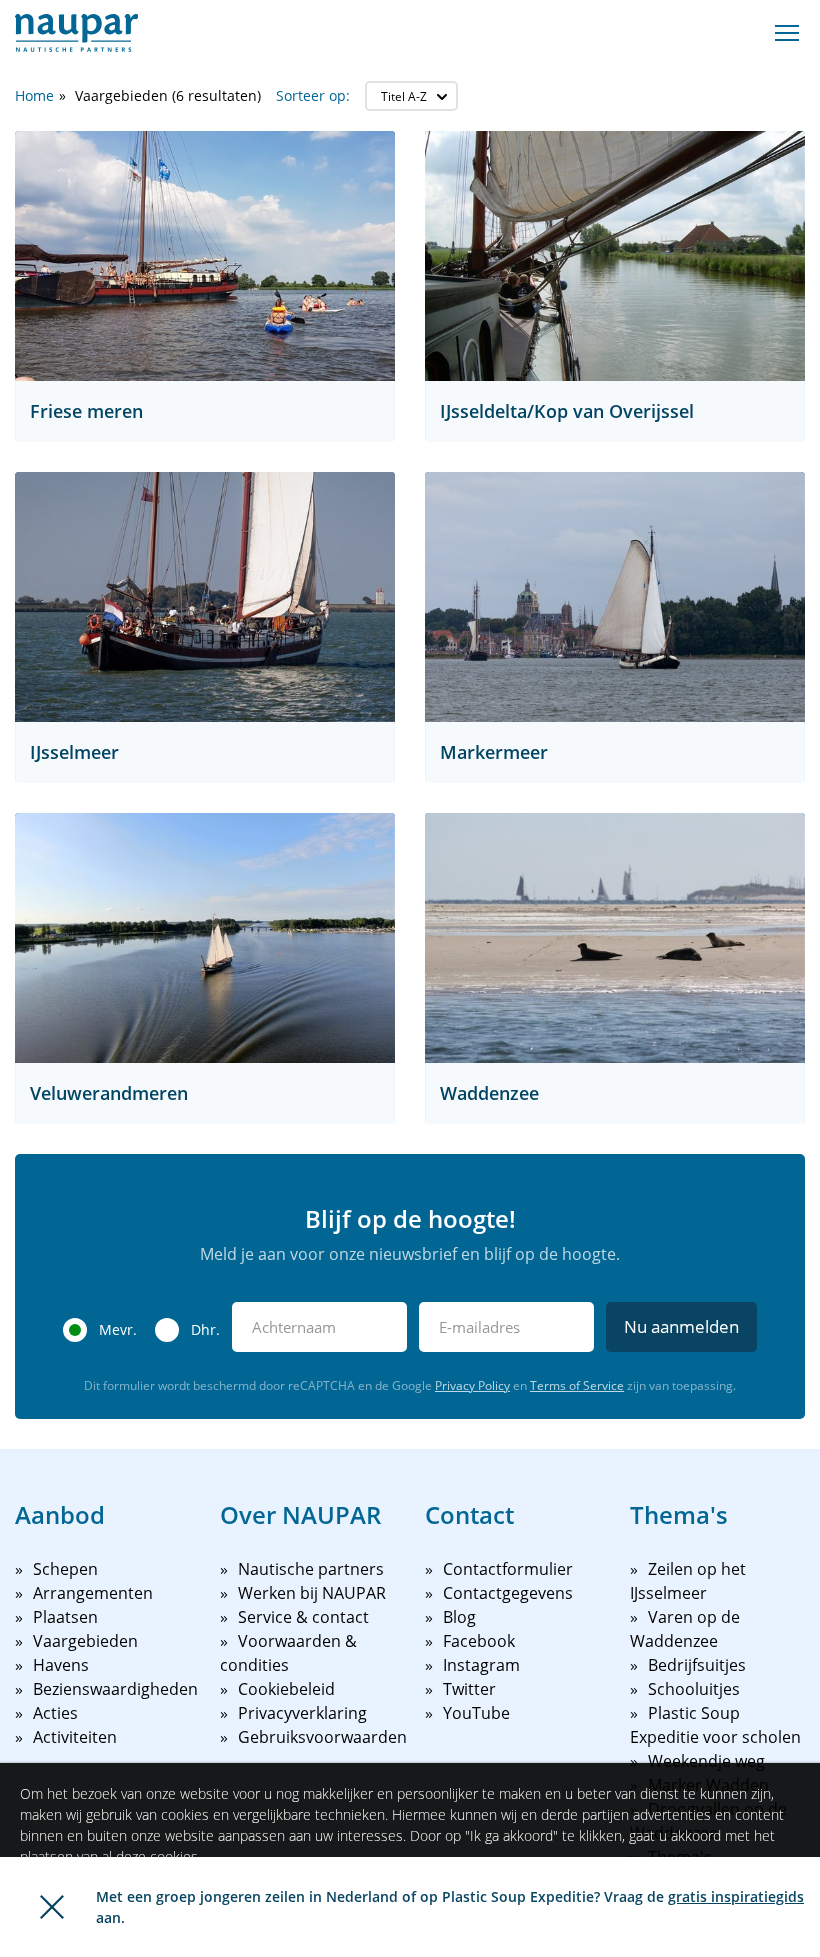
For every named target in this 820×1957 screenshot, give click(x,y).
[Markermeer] (615, 597)
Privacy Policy (472, 1385)
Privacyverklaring (302, 1713)
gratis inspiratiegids (736, 1896)
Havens (61, 1665)
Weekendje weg (706, 1761)
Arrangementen (93, 1593)
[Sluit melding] (52, 1907)
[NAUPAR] (76, 33)
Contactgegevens (508, 1593)
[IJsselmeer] (205, 597)
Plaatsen (65, 1617)
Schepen (65, 1569)
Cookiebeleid (286, 1689)
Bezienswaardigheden (115, 1689)
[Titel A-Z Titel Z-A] (411, 96)
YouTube (476, 1713)
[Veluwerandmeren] (205, 938)
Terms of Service (577, 1385)
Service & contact (303, 1617)
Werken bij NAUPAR (312, 1593)
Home (34, 95)
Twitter (469, 1689)
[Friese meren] (205, 256)
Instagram (481, 1665)
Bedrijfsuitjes (697, 1665)
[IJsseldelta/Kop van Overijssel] (615, 256)
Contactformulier (508, 1569)
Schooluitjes (694, 1689)
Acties (55, 1713)
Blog (459, 1617)
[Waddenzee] (615, 938)
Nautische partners (311, 1569)
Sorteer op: (313, 95)
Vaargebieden (85, 1641)
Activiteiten (75, 1737)
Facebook (479, 1641)
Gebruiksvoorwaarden (322, 1737)
